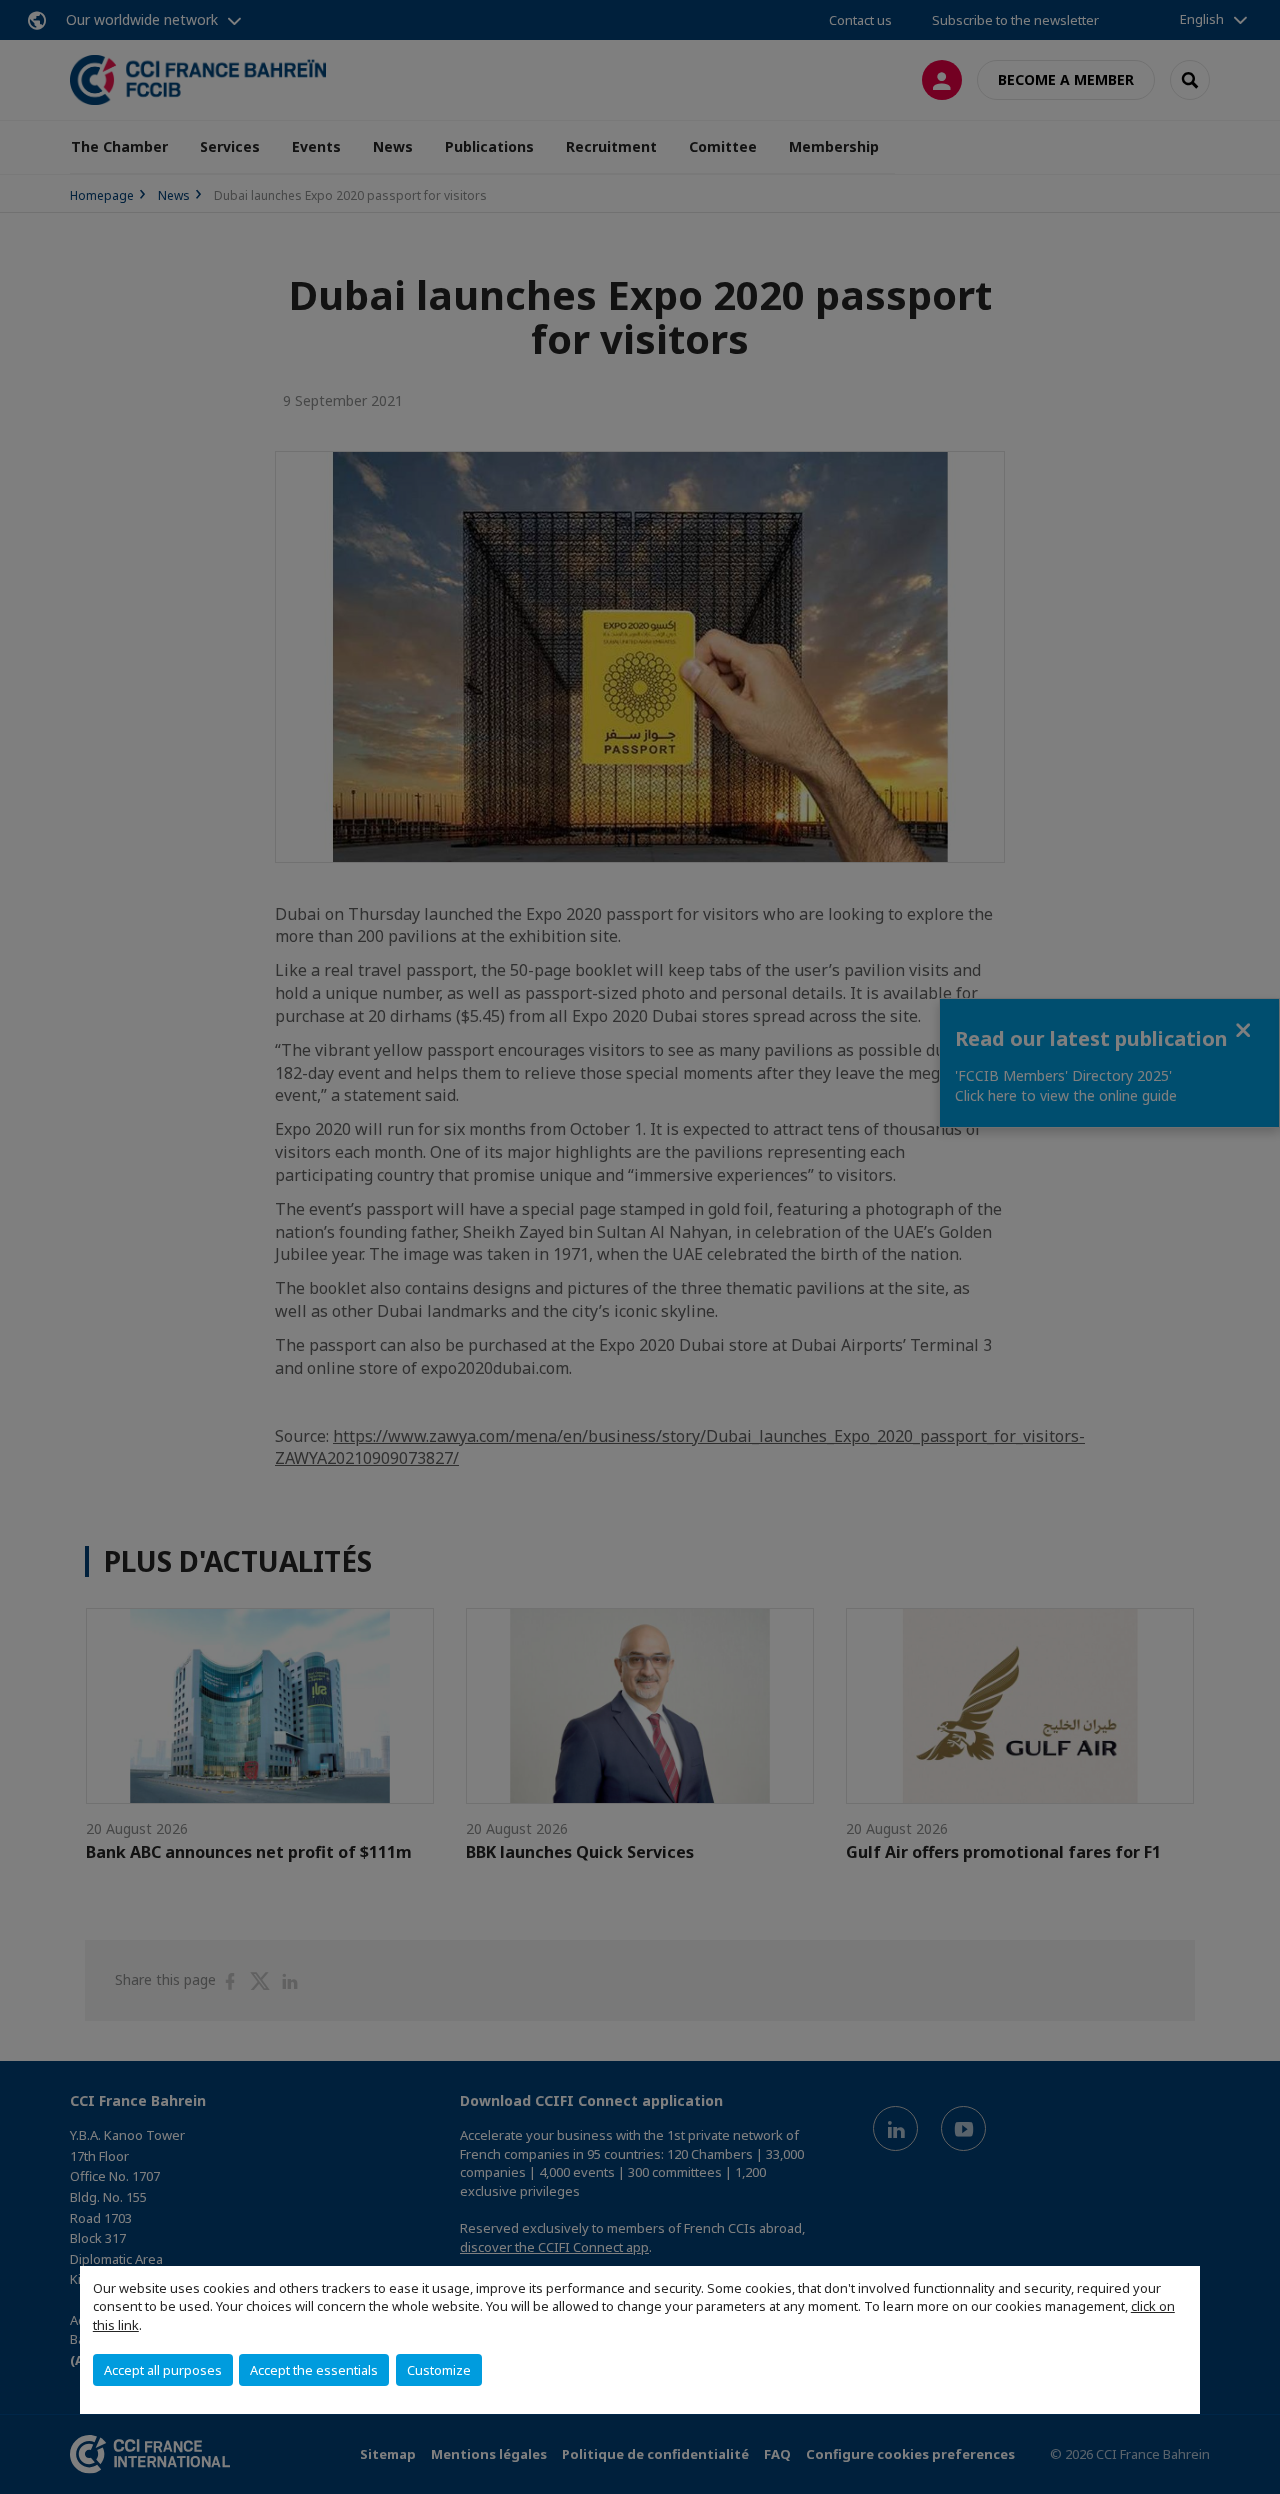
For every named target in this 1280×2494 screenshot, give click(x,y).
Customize (439, 2370)
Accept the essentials (314, 2370)
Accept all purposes (163, 2370)
